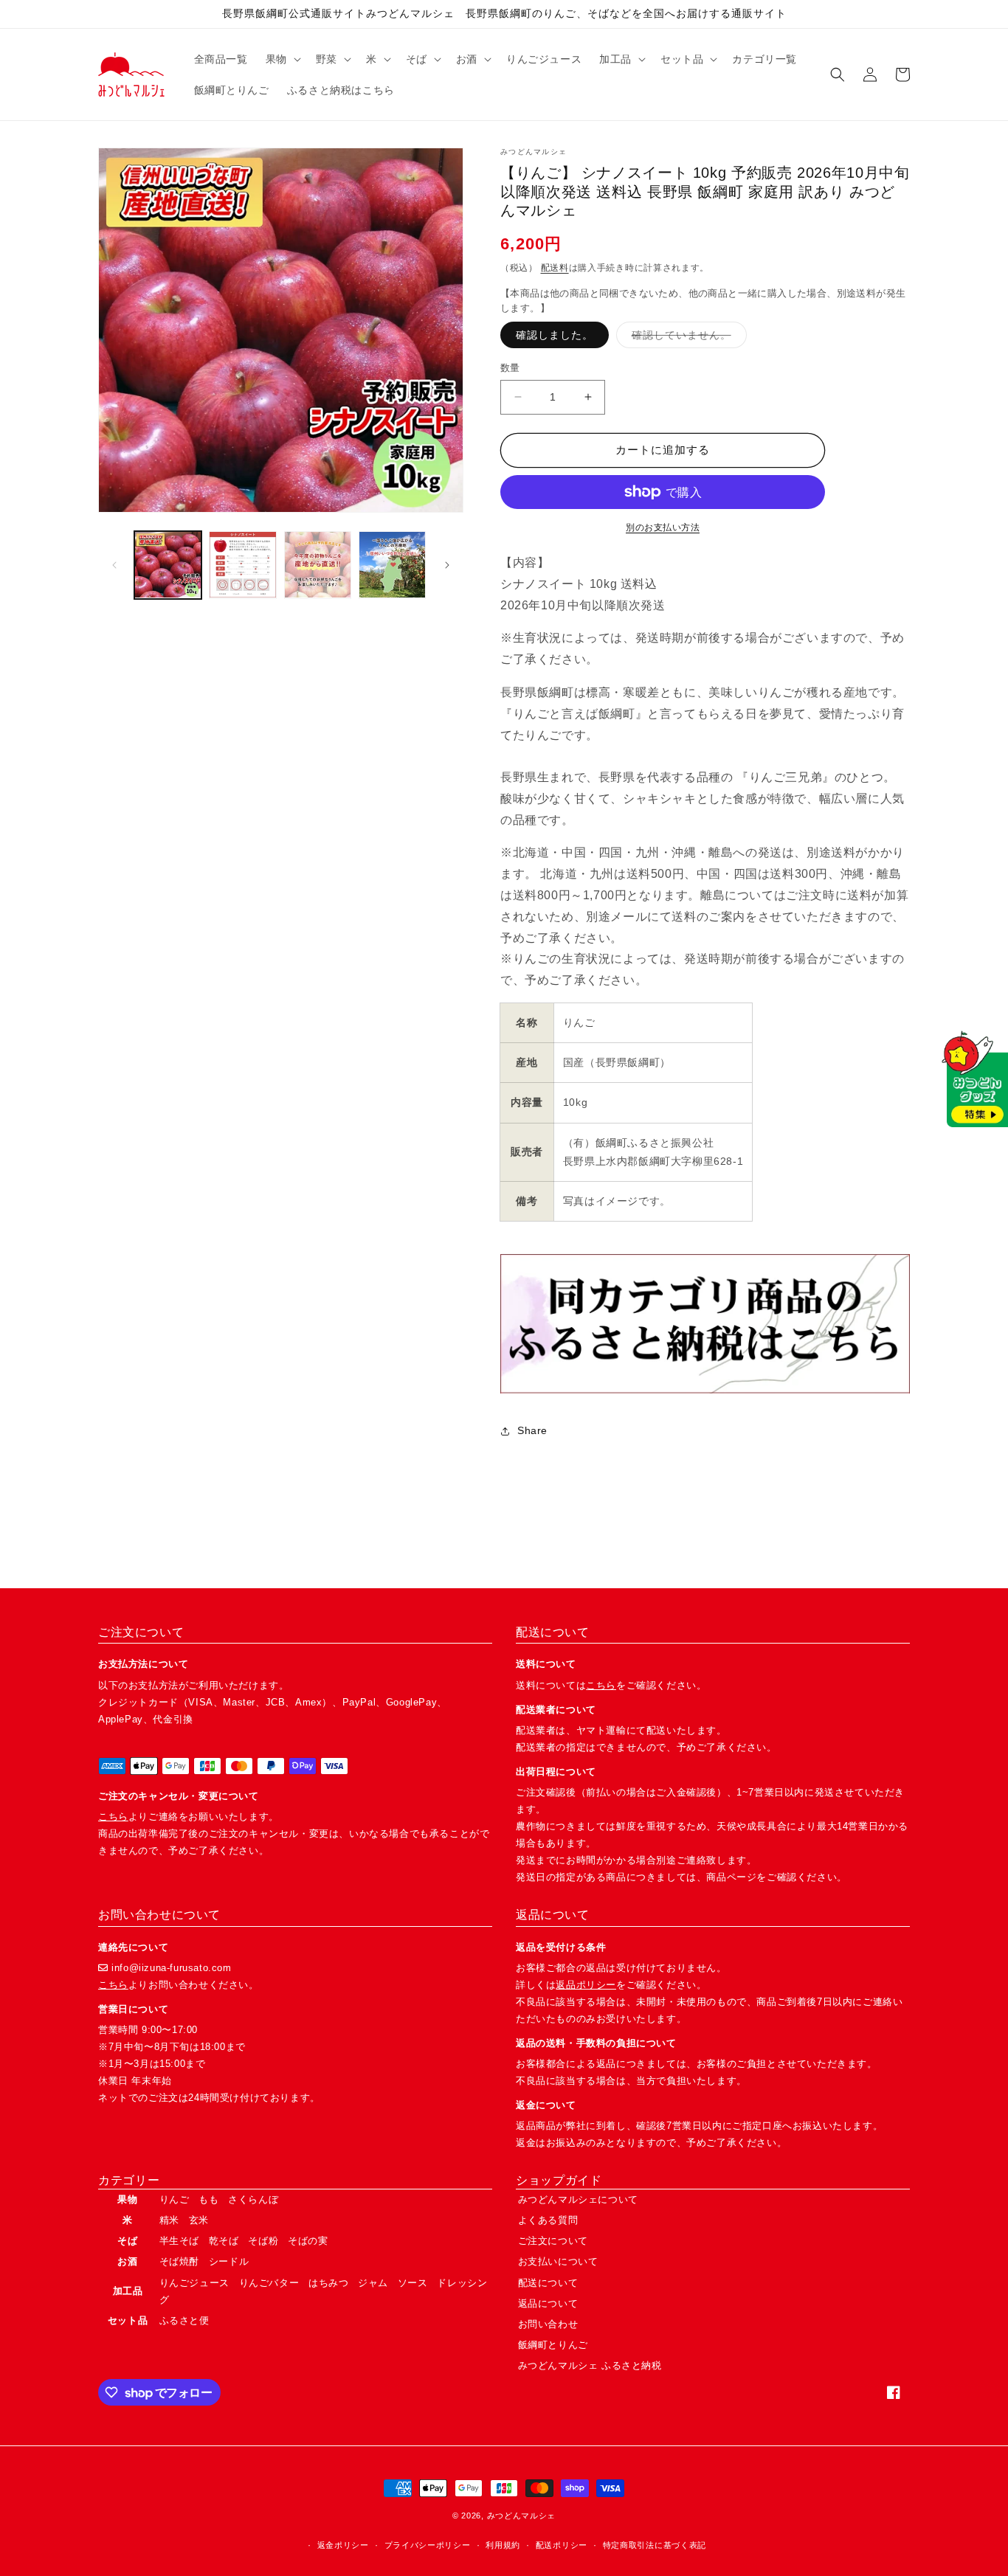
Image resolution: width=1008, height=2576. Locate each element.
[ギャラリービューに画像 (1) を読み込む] (168, 565)
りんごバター (269, 2283)
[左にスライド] (114, 565)
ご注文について (553, 2241)
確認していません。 (687, 338)
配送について (548, 2283)
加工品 (128, 2291)
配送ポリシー (562, 2545)
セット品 (128, 2320)
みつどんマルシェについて (578, 2199)
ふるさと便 (184, 2320)
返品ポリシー (586, 1985)
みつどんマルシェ (522, 2516)
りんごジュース (194, 2283)
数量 (510, 368)
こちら (113, 1817)
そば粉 (263, 2241)
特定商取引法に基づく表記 (655, 2545)
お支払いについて (558, 2261)
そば (127, 2241)
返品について (548, 2303)
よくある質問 (548, 2220)
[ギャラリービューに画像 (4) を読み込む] (392, 565)
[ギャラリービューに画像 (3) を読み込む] (318, 565)
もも (208, 2199)
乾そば (224, 2241)
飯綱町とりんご (553, 2345)
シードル (229, 2261)
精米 (169, 2220)
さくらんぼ (253, 2199)
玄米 (199, 2220)
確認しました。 (555, 335)
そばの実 (308, 2241)
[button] (282, 59)
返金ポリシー (343, 2545)
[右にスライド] (447, 565)
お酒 (127, 2261)
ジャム (373, 2283)
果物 (127, 2199)
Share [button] (532, 1430)
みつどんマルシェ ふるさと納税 (590, 2365)
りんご (175, 2199)
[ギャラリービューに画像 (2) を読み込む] (242, 565)
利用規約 (503, 2545)
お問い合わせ (548, 2324)
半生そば (179, 2241)
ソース (413, 2283)
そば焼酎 (179, 2261)
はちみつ (328, 2283)
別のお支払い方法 (663, 527)
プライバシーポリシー (428, 2545)
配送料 (555, 268)
